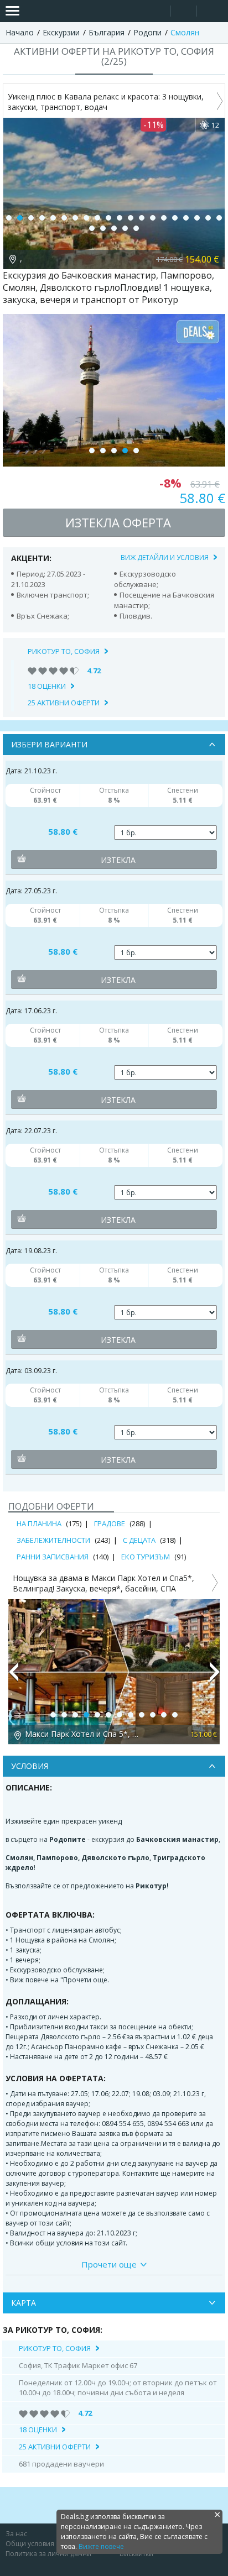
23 (114, 228)
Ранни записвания (53, 1557)
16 (175, 218)
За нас (16, 2534)
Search (157, 11)
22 (103, 228)
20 (219, 218)
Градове (110, 1523)
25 (136, 228)
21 (92, 228)
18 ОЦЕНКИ (47, 686)
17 (186, 218)
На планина (39, 1523)
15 (164, 218)
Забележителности (53, 1540)
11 (120, 218)
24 (125, 228)
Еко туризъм (146, 1557)
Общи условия (30, 2544)
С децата (139, 1540)
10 (108, 218)
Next (215, 1677)
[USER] (184, 12)
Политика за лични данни (48, 2554)
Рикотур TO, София (64, 651)
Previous (13, 1677)
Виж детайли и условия (165, 557)
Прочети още (109, 2264)
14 (153, 218)
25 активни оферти (64, 703)
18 (197, 218)
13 (142, 218)
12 (131, 218)
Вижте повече (101, 2546)
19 (208, 218)
